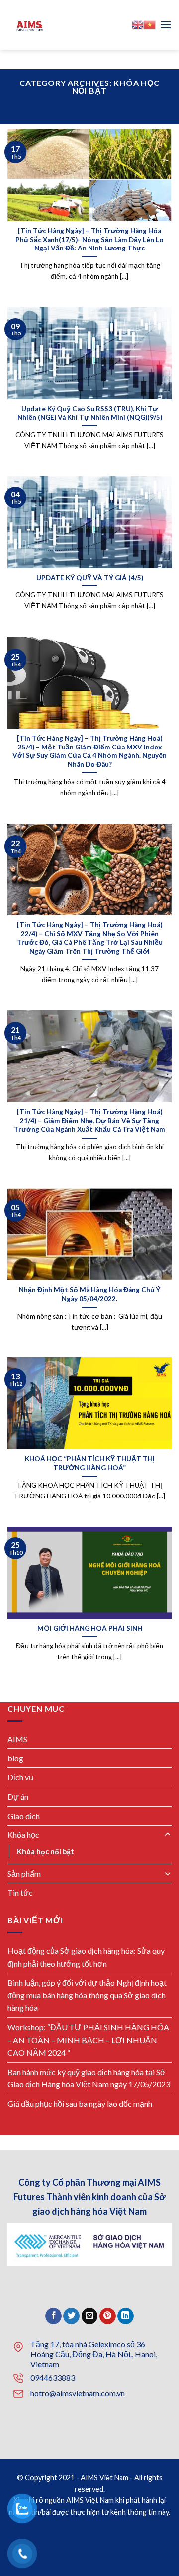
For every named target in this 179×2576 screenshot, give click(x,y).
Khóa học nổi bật (45, 1852)
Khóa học (23, 1835)
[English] (138, 25)
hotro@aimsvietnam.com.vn (78, 2393)
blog (15, 1758)
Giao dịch (24, 1816)
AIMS (17, 1739)
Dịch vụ (20, 1778)
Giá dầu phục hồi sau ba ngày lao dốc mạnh (80, 2104)
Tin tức (20, 1893)
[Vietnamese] (150, 25)
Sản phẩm (24, 1873)
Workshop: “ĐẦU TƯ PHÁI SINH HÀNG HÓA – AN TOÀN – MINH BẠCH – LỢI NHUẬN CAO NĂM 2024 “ (88, 2040)
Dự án (18, 1796)
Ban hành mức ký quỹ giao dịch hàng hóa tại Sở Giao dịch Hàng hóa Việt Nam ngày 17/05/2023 (89, 2078)
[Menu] (166, 25)
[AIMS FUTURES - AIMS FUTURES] (89, 25)
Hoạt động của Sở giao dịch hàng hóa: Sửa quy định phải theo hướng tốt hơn (86, 1957)
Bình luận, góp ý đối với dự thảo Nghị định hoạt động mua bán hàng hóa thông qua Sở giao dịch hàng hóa (87, 1995)
